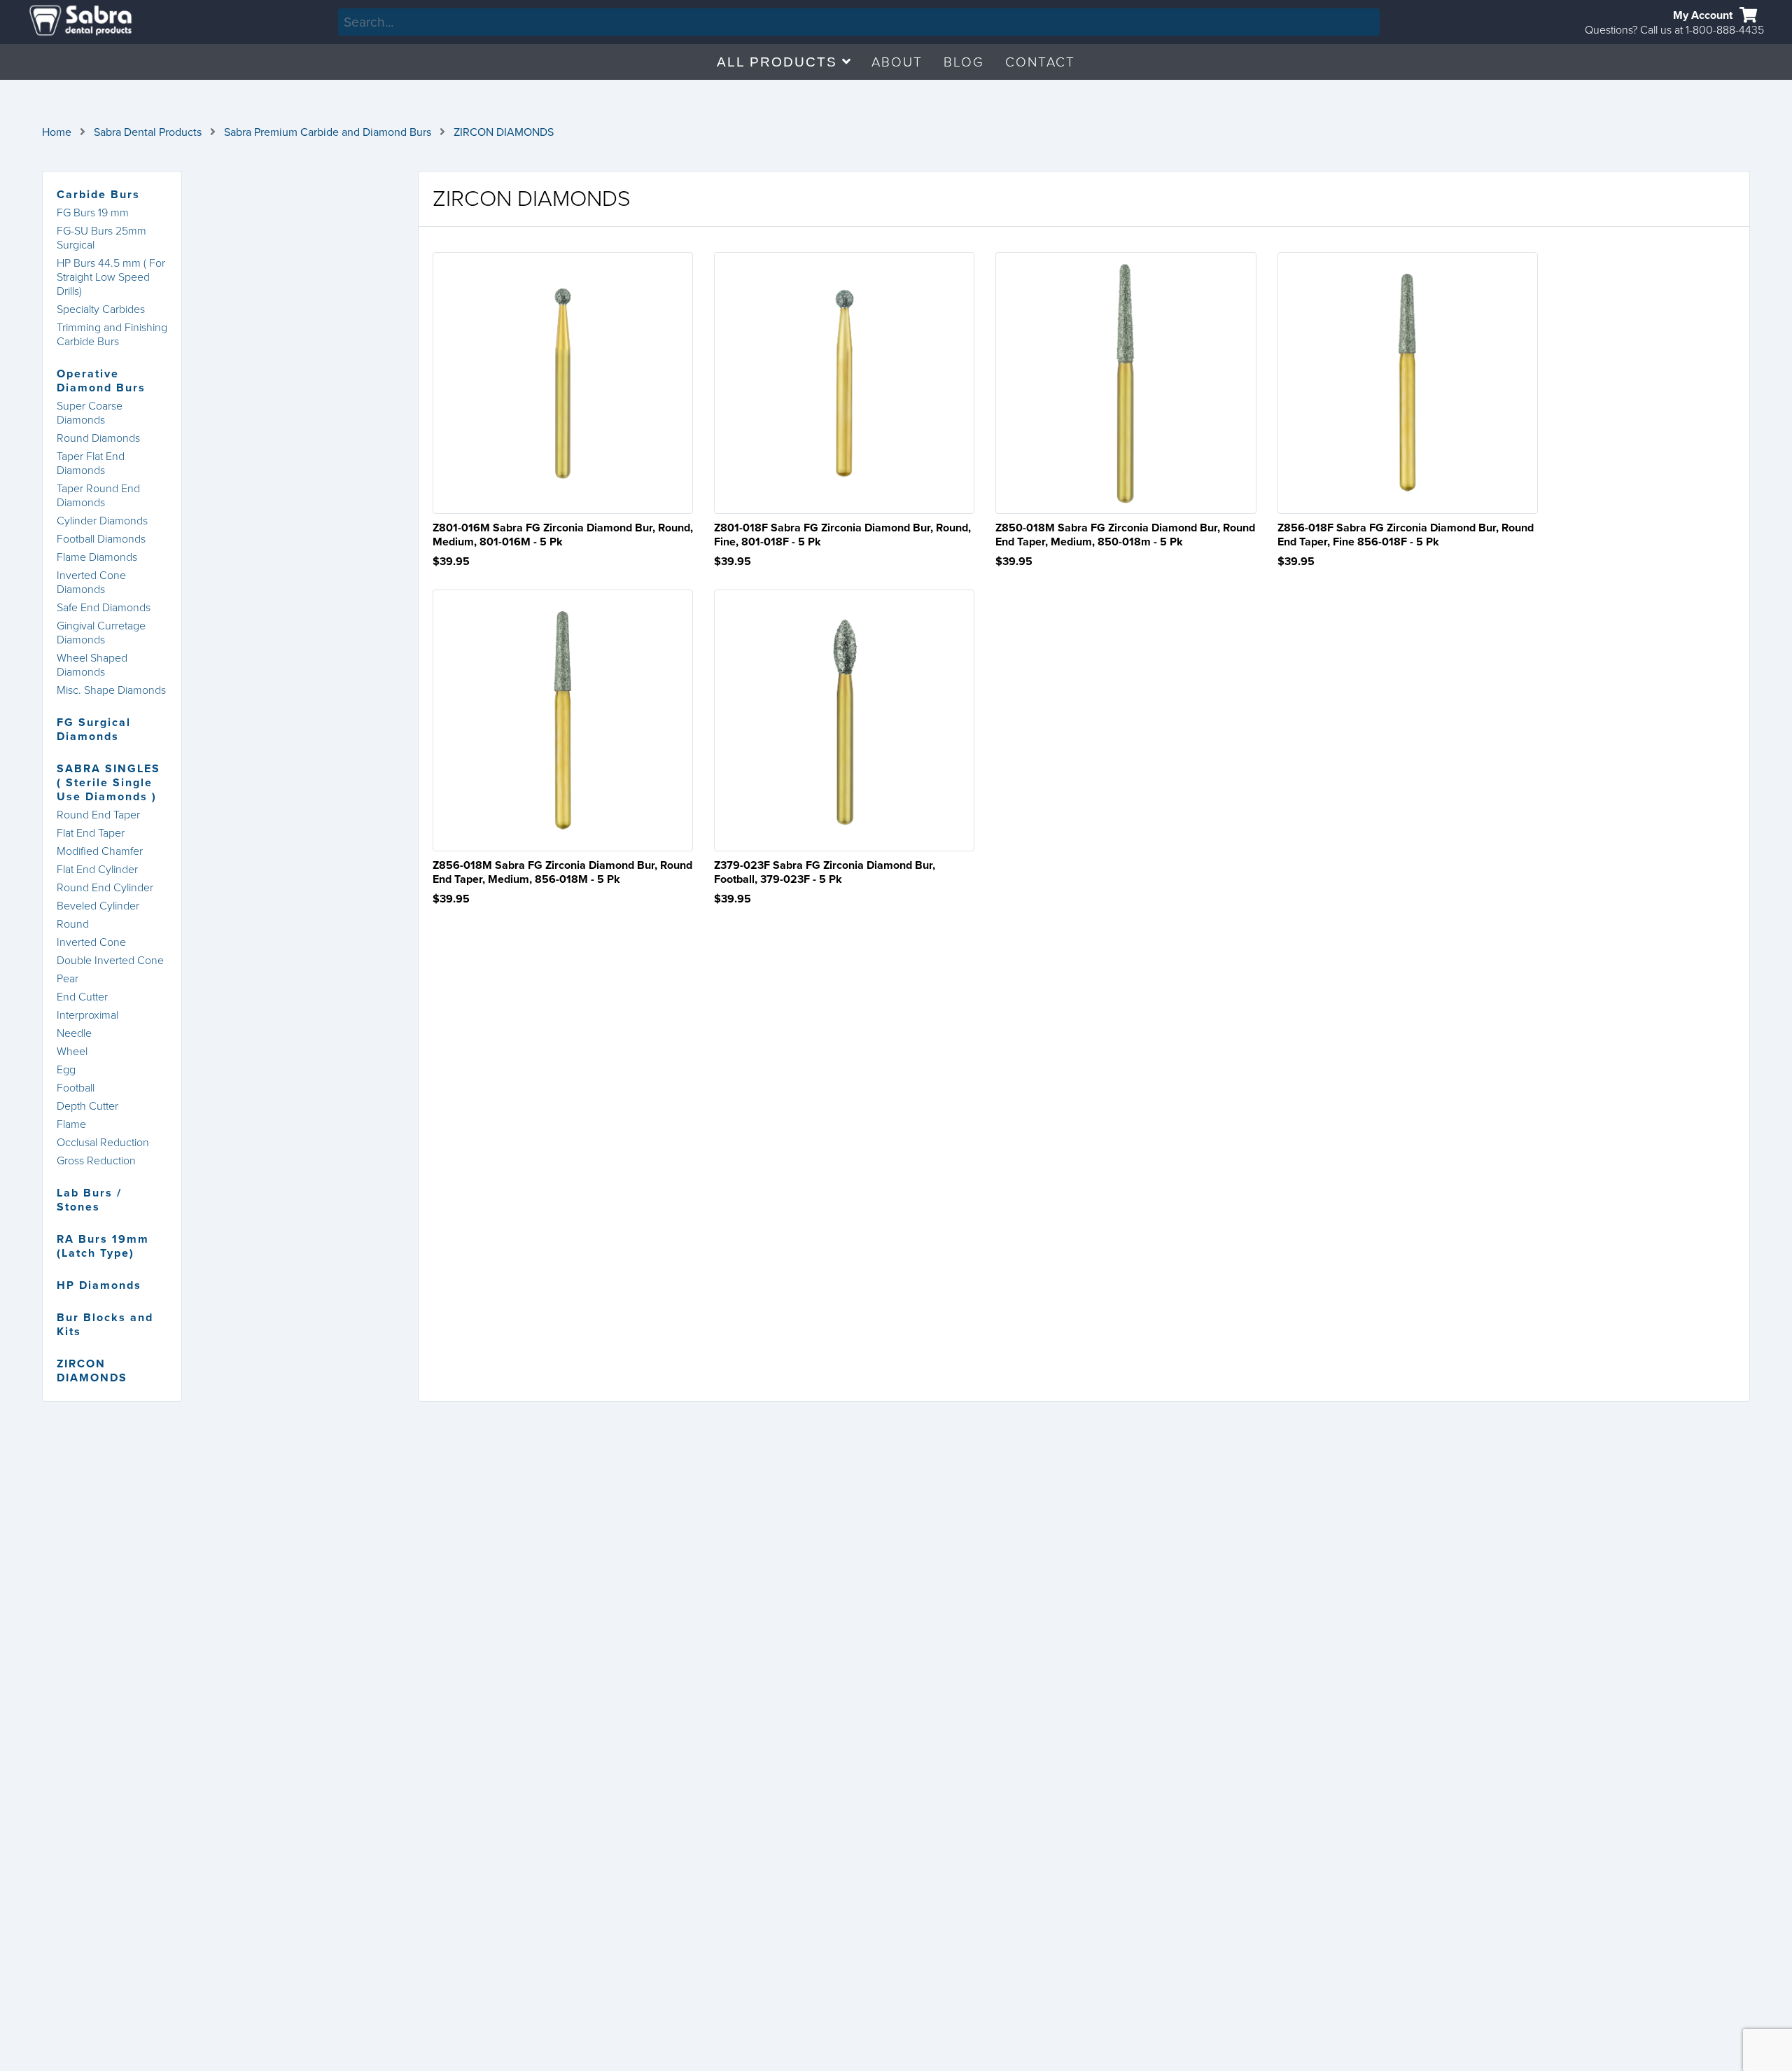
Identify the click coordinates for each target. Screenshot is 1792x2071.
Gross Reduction (96, 1161)
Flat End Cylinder (97, 870)
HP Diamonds (99, 1285)
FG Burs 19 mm (93, 213)
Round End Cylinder (105, 888)
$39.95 (451, 562)
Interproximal (87, 1015)
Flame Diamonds (97, 557)
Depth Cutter (87, 1106)
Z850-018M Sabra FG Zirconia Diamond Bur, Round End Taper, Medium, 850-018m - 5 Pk (1125, 535)
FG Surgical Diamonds (94, 730)
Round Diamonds (98, 438)
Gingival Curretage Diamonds (101, 633)
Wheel (72, 1052)
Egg (66, 1070)
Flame (71, 1124)
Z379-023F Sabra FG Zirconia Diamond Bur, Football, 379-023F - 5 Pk (825, 872)
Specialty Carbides (101, 309)
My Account (1703, 15)
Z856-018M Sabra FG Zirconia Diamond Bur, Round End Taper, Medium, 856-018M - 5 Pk (562, 872)
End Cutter (82, 997)
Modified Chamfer (100, 851)
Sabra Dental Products (148, 132)
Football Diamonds (101, 539)
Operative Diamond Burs (101, 381)
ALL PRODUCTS (779, 62)
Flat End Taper (91, 833)
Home (57, 132)
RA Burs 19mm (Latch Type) (103, 1246)
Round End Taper (98, 815)
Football (76, 1088)
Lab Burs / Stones (89, 1200)
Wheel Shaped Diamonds (92, 665)
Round (73, 924)
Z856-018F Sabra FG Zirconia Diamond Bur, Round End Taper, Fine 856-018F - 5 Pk (1406, 535)
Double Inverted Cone (110, 961)
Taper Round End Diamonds (98, 496)
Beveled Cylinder (98, 906)
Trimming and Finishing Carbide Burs (112, 335)
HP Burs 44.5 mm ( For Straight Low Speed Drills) (111, 277)
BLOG (964, 62)
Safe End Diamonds (104, 608)
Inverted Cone (91, 942)
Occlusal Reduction (103, 1143)
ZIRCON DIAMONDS (504, 132)
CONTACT (1040, 62)
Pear (68, 979)
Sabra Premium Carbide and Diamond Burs (328, 132)
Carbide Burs (98, 195)
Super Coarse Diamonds (90, 413)
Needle (74, 1033)
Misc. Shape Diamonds (111, 690)
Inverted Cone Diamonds (91, 583)
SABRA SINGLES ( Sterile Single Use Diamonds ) (108, 783)
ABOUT (897, 62)
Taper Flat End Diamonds (91, 463)
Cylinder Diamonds (102, 521)
